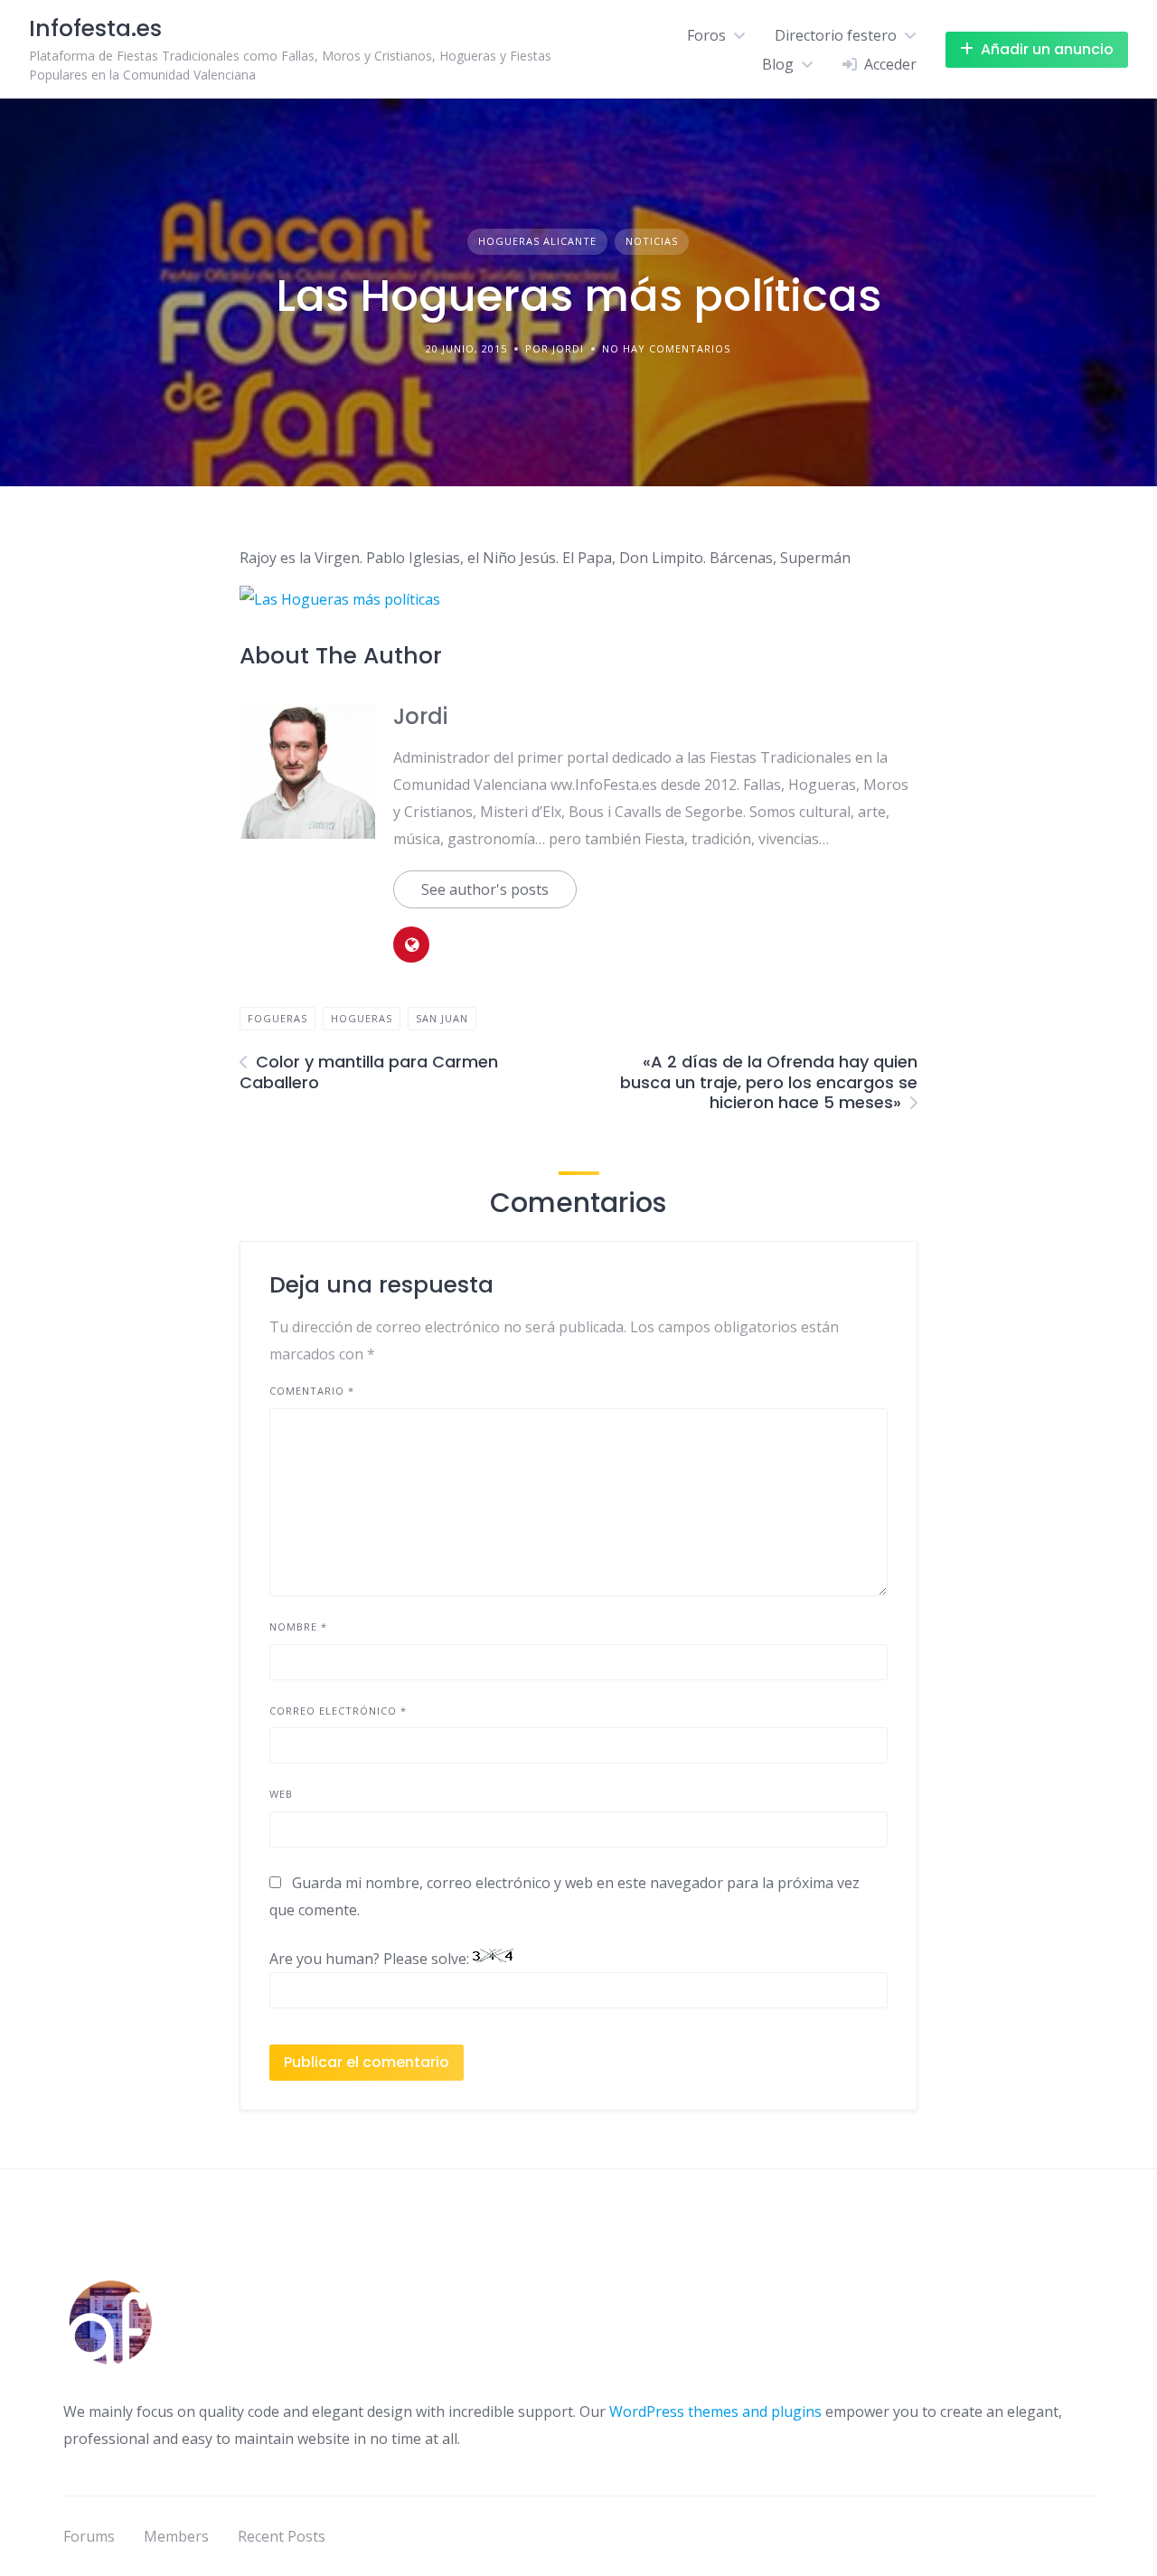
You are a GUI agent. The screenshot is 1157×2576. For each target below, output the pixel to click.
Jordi (420, 716)
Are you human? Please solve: (371, 1959)
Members (176, 2536)
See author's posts (485, 889)
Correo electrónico (338, 1711)
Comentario (312, 1391)
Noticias (652, 241)
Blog (778, 64)
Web (281, 1794)
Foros (706, 35)
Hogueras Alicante (537, 241)
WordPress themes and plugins (715, 2411)
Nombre (298, 1626)
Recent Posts (282, 2536)
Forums (89, 2536)
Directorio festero (836, 35)
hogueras (362, 1018)
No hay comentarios (666, 348)
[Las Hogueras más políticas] (340, 599)
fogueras (277, 1018)
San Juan (442, 1018)
